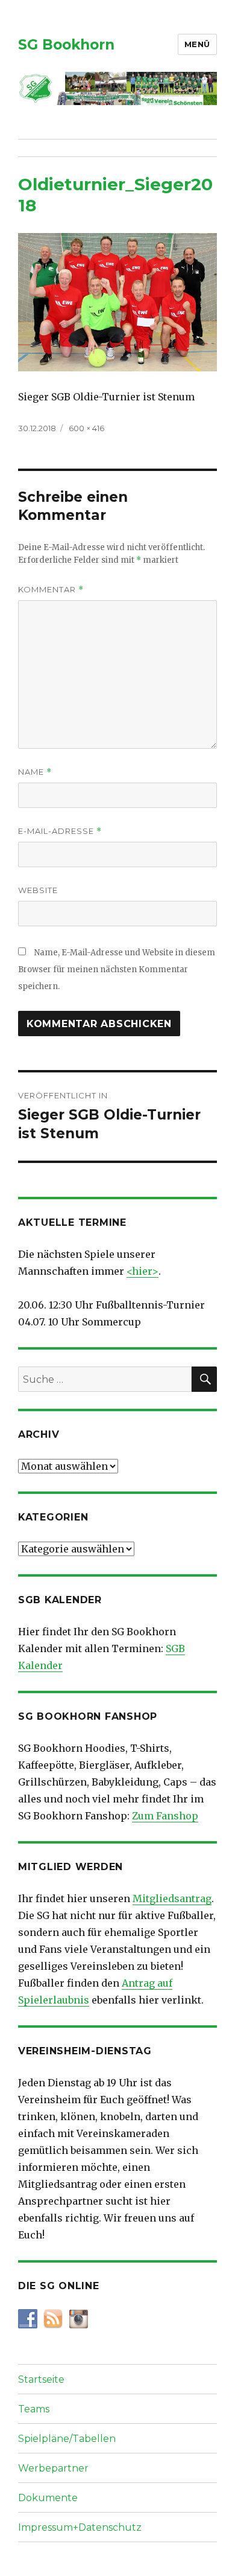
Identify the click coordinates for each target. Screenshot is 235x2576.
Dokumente (48, 2498)
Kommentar (51, 590)
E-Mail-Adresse (60, 831)
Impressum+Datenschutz (80, 2527)
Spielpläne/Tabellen (67, 2439)
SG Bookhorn (66, 45)
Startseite (41, 2379)
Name (35, 772)
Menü (197, 44)
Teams (34, 2409)
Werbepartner (53, 2468)
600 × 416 (86, 428)
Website (38, 890)
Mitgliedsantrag (172, 1898)
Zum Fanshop (165, 1816)
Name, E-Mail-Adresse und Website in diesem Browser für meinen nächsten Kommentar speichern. (117, 969)
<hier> (143, 1271)
